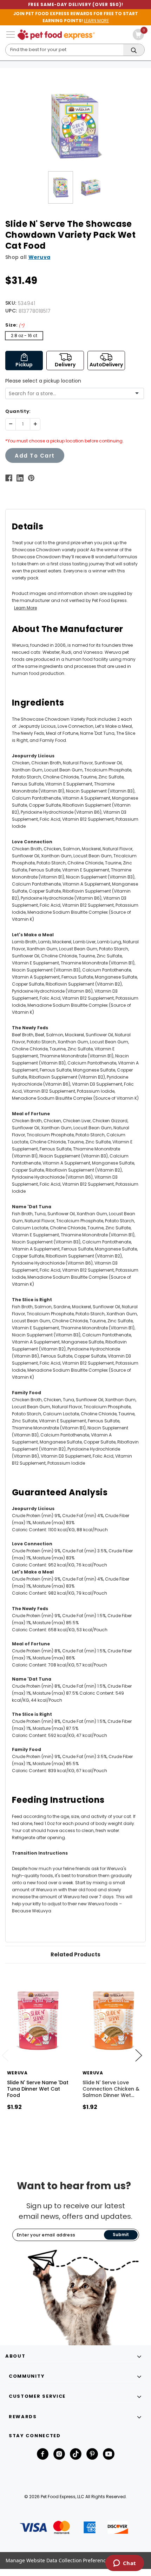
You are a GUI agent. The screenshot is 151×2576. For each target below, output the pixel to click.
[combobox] (72, 394)
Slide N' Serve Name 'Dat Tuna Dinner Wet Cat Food (38, 2089)
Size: (15, 325)
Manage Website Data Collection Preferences (58, 2560)
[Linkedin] (20, 478)
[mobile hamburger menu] (11, 35)
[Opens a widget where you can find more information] (124, 2564)
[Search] (134, 50)
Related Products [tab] (75, 1954)
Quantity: (18, 411)
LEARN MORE (96, 21)
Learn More (25, 608)
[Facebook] (9, 478)
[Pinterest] (31, 478)
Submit (121, 2234)
